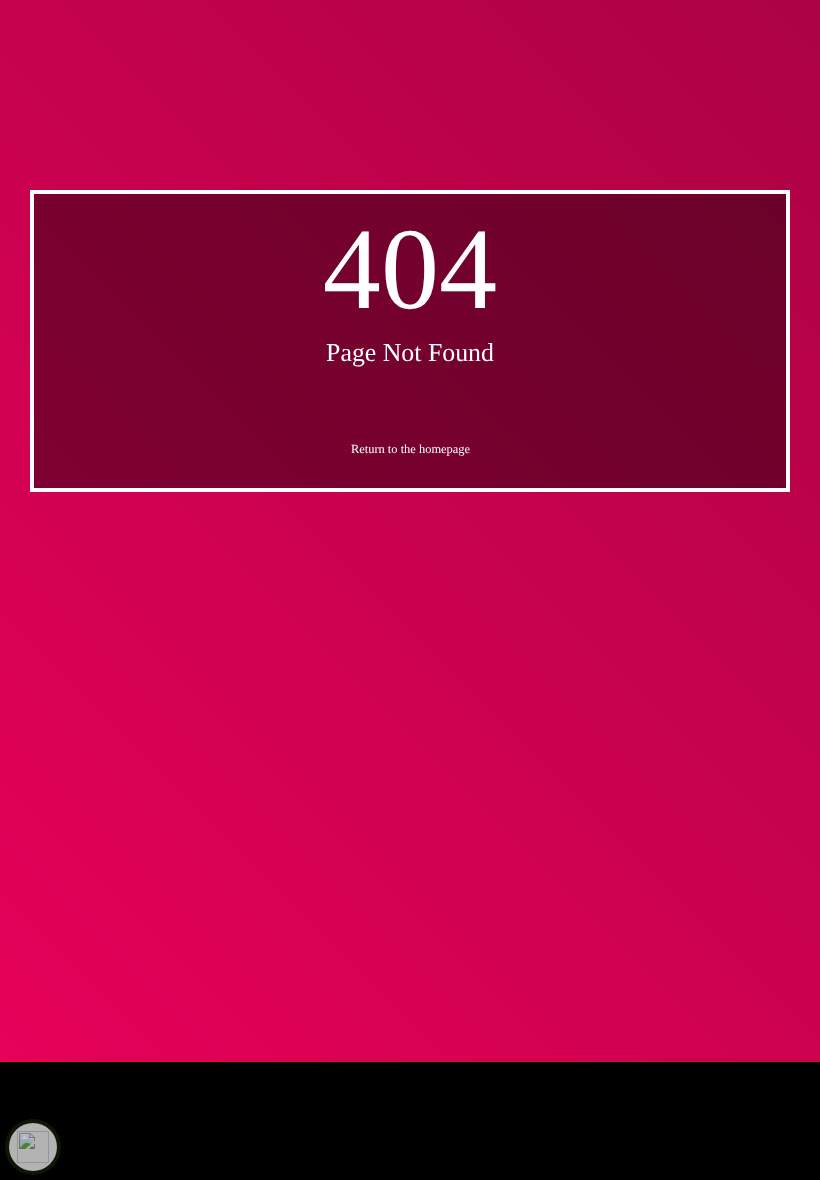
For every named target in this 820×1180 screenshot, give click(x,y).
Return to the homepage (410, 449)
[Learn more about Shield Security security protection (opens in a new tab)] (33, 1147)
